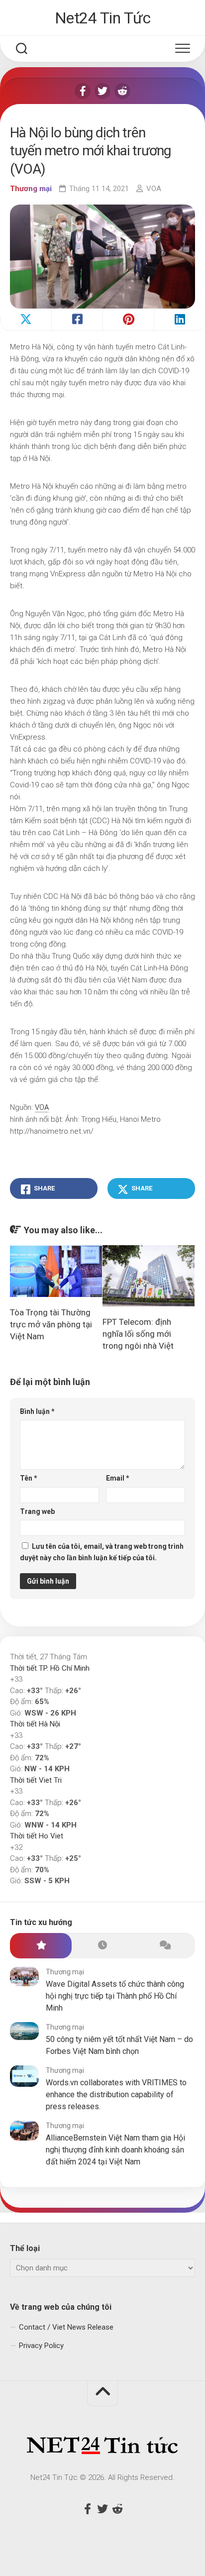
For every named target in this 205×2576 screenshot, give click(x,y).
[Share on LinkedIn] (179, 320)
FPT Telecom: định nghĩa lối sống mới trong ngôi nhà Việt (138, 1334)
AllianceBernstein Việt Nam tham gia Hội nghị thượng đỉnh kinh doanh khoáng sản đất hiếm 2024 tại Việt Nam (115, 2150)
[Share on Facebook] (77, 320)
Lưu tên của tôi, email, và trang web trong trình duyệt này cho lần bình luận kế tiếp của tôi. (102, 1552)
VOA (154, 189)
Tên (29, 1478)
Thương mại (31, 189)
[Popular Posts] (41, 1946)
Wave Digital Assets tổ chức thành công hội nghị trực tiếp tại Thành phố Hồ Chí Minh (115, 1996)
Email (118, 1478)
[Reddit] (122, 91)
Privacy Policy (41, 2346)
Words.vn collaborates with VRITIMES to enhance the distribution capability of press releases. (116, 2094)
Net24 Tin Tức (103, 18)
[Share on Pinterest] (128, 320)
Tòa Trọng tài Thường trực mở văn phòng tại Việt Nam (51, 1324)
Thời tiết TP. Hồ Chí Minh (50, 1668)
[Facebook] (83, 91)
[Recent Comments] (164, 1946)
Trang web (37, 1511)
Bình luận (37, 1411)
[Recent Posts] (102, 1946)
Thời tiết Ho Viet (37, 1836)
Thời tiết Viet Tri (36, 1780)
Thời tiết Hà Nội (35, 1724)
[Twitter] (102, 91)
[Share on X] (26, 320)
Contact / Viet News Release (66, 2327)
